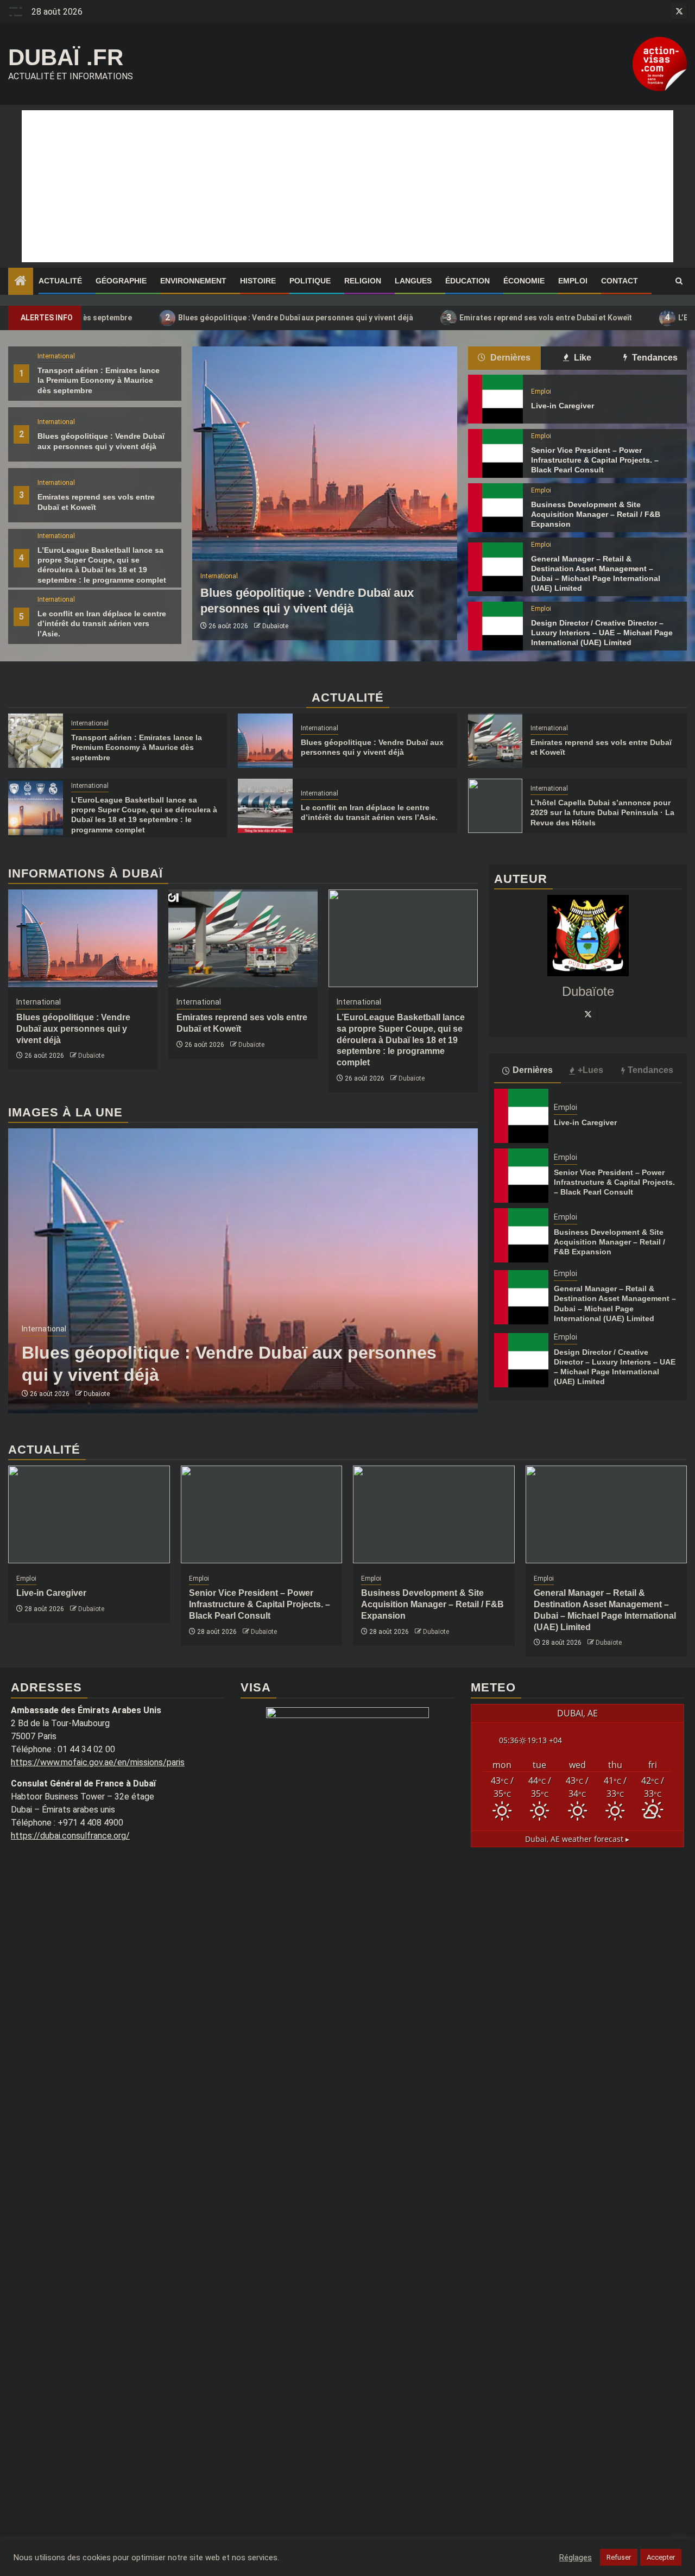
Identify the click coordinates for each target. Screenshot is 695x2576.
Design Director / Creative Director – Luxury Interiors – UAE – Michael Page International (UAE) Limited (602, 633)
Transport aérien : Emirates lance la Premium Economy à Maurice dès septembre (99, 380)
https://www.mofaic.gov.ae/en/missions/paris (98, 1762)
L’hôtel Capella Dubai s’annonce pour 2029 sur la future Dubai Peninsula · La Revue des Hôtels (602, 812)
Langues (413, 281)
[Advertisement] (347, 186)
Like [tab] (582, 358)
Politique (310, 281)
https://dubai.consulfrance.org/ (70, 1836)
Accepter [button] (661, 2557)
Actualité (60, 281)
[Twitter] (588, 1014)
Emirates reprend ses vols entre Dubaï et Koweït (467, 317)
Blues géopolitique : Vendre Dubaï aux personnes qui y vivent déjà (217, 317)
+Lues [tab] (590, 1070)
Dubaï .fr (66, 57)
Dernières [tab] (509, 358)
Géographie (121, 281)
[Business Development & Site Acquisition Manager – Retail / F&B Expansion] (495, 508)
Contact (620, 281)
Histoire (258, 281)
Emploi (573, 281)
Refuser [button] (619, 2557)
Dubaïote (275, 626)
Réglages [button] (576, 2558)
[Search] (679, 281)
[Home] (21, 282)
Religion (363, 281)
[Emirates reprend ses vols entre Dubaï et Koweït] (495, 741)
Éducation (467, 281)
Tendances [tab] (654, 358)
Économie (524, 281)
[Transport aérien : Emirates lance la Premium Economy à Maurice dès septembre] (36, 741)
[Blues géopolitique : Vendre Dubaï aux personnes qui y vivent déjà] (325, 454)
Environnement (193, 281)
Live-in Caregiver (563, 406)
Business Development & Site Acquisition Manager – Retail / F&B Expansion (596, 514)
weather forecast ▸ (577, 1839)
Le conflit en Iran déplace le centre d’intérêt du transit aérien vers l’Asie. (102, 623)
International (56, 356)
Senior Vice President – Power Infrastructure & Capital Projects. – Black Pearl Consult (595, 460)
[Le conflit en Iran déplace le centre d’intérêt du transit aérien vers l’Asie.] (265, 806)
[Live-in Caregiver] (495, 399)
